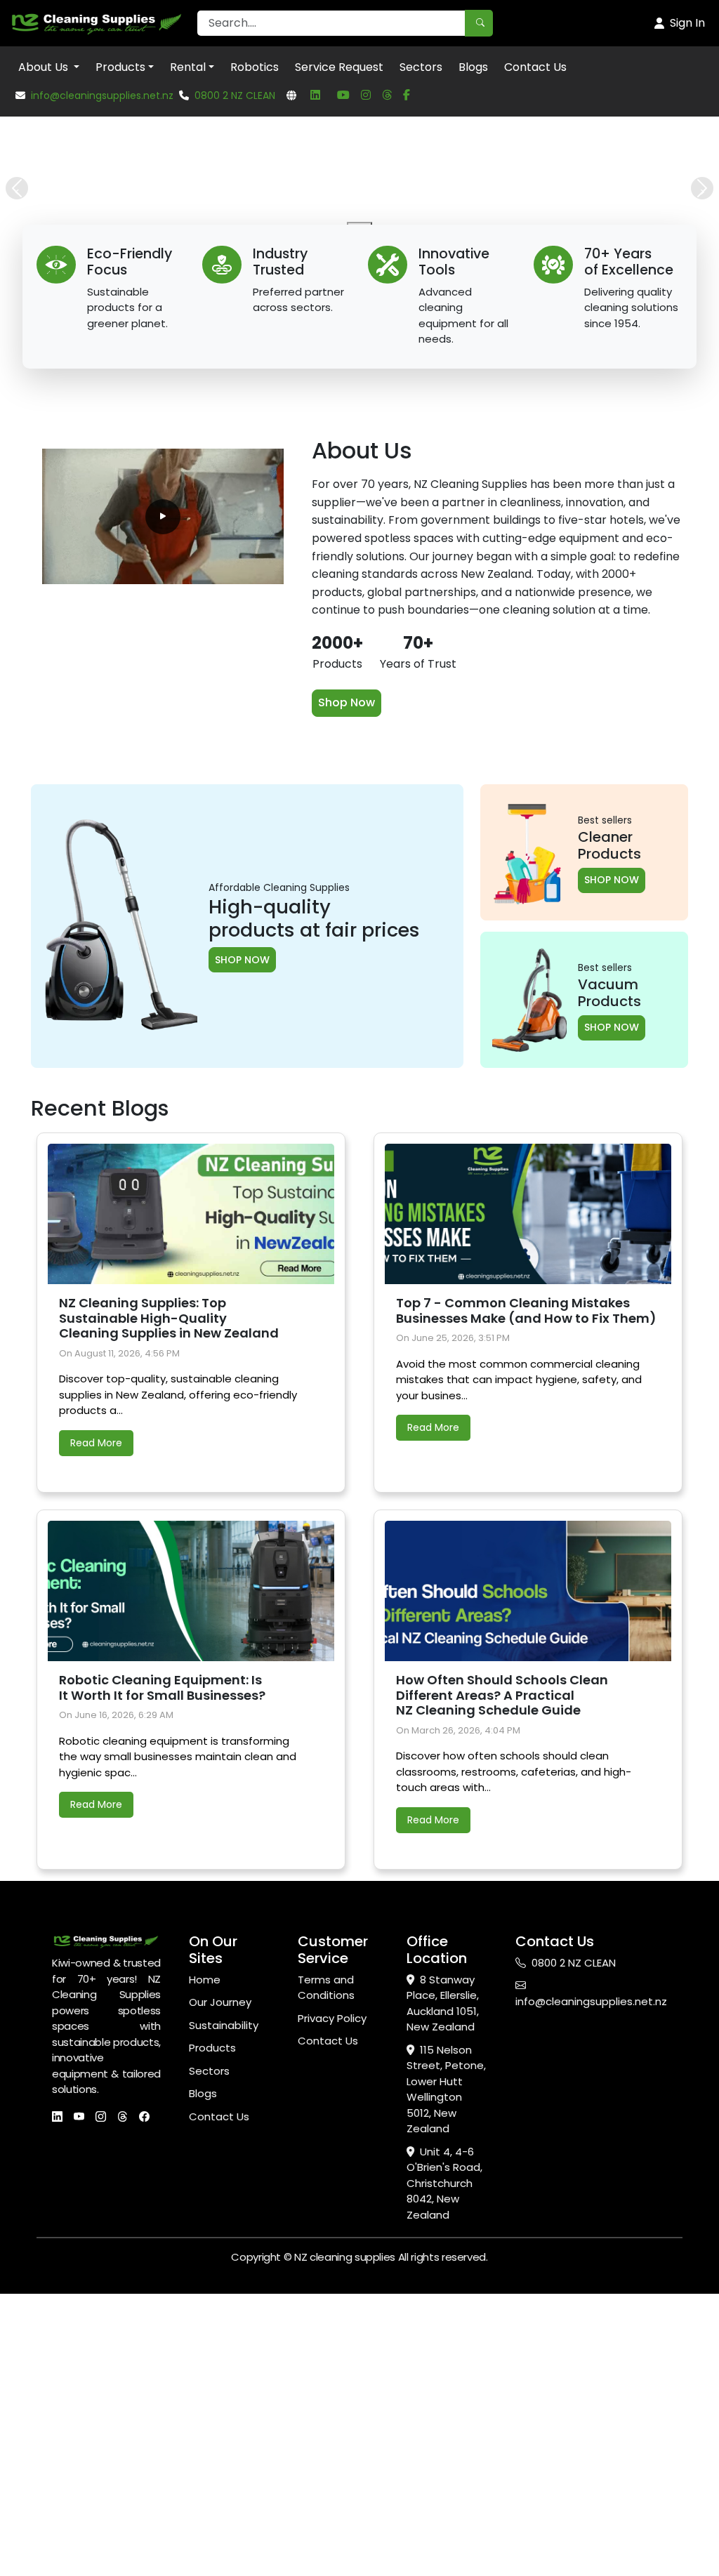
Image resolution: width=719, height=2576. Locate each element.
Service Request (339, 67)
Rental (188, 67)
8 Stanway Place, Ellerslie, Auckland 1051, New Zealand (443, 2303)
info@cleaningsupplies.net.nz (102, 95)
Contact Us (535, 67)
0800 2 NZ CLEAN (235, 95)
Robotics (255, 67)
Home (205, 2279)
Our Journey (220, 2301)
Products (120, 67)
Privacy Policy (332, 2317)
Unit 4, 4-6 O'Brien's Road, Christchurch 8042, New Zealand (444, 2482)
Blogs (473, 67)
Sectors (421, 67)
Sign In (687, 23)
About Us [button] (45, 67)
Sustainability (224, 2324)
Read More (96, 1742)
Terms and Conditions (326, 2287)
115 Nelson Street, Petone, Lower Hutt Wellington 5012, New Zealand (446, 2389)
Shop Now (347, 1002)
